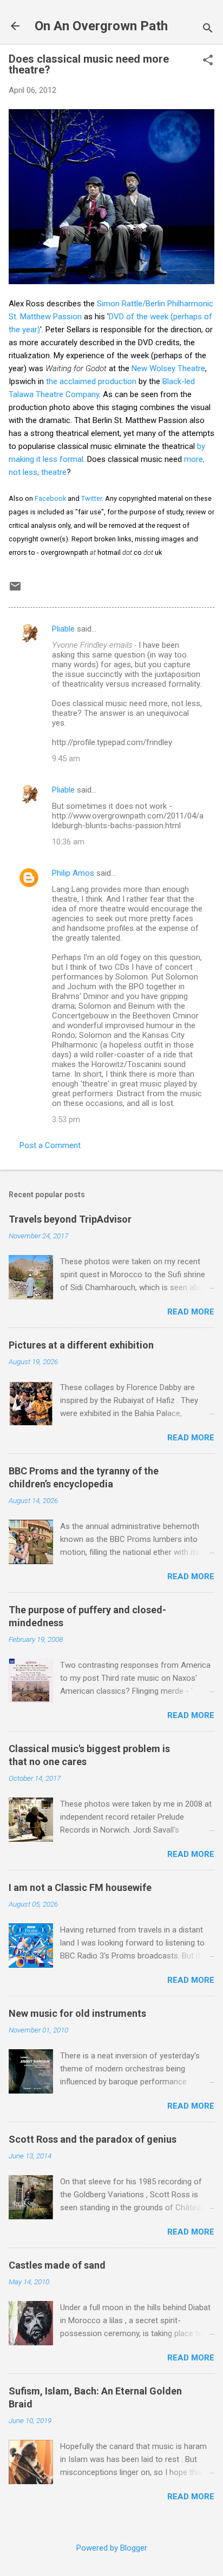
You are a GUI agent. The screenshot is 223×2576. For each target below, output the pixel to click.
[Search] (208, 29)
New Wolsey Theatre (168, 368)
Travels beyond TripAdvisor (70, 1219)
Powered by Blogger (112, 2548)
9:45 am (66, 759)
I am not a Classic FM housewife (80, 1887)
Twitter (91, 498)
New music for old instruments (77, 2013)
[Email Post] (15, 590)
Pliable (63, 629)
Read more (191, 1312)
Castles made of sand (57, 2265)
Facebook (50, 498)
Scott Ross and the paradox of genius (93, 2139)
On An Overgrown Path (101, 26)
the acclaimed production (91, 381)
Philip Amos (73, 873)
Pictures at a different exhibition (81, 1345)
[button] (208, 61)
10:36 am (68, 842)
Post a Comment (50, 1145)
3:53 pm (66, 1119)
